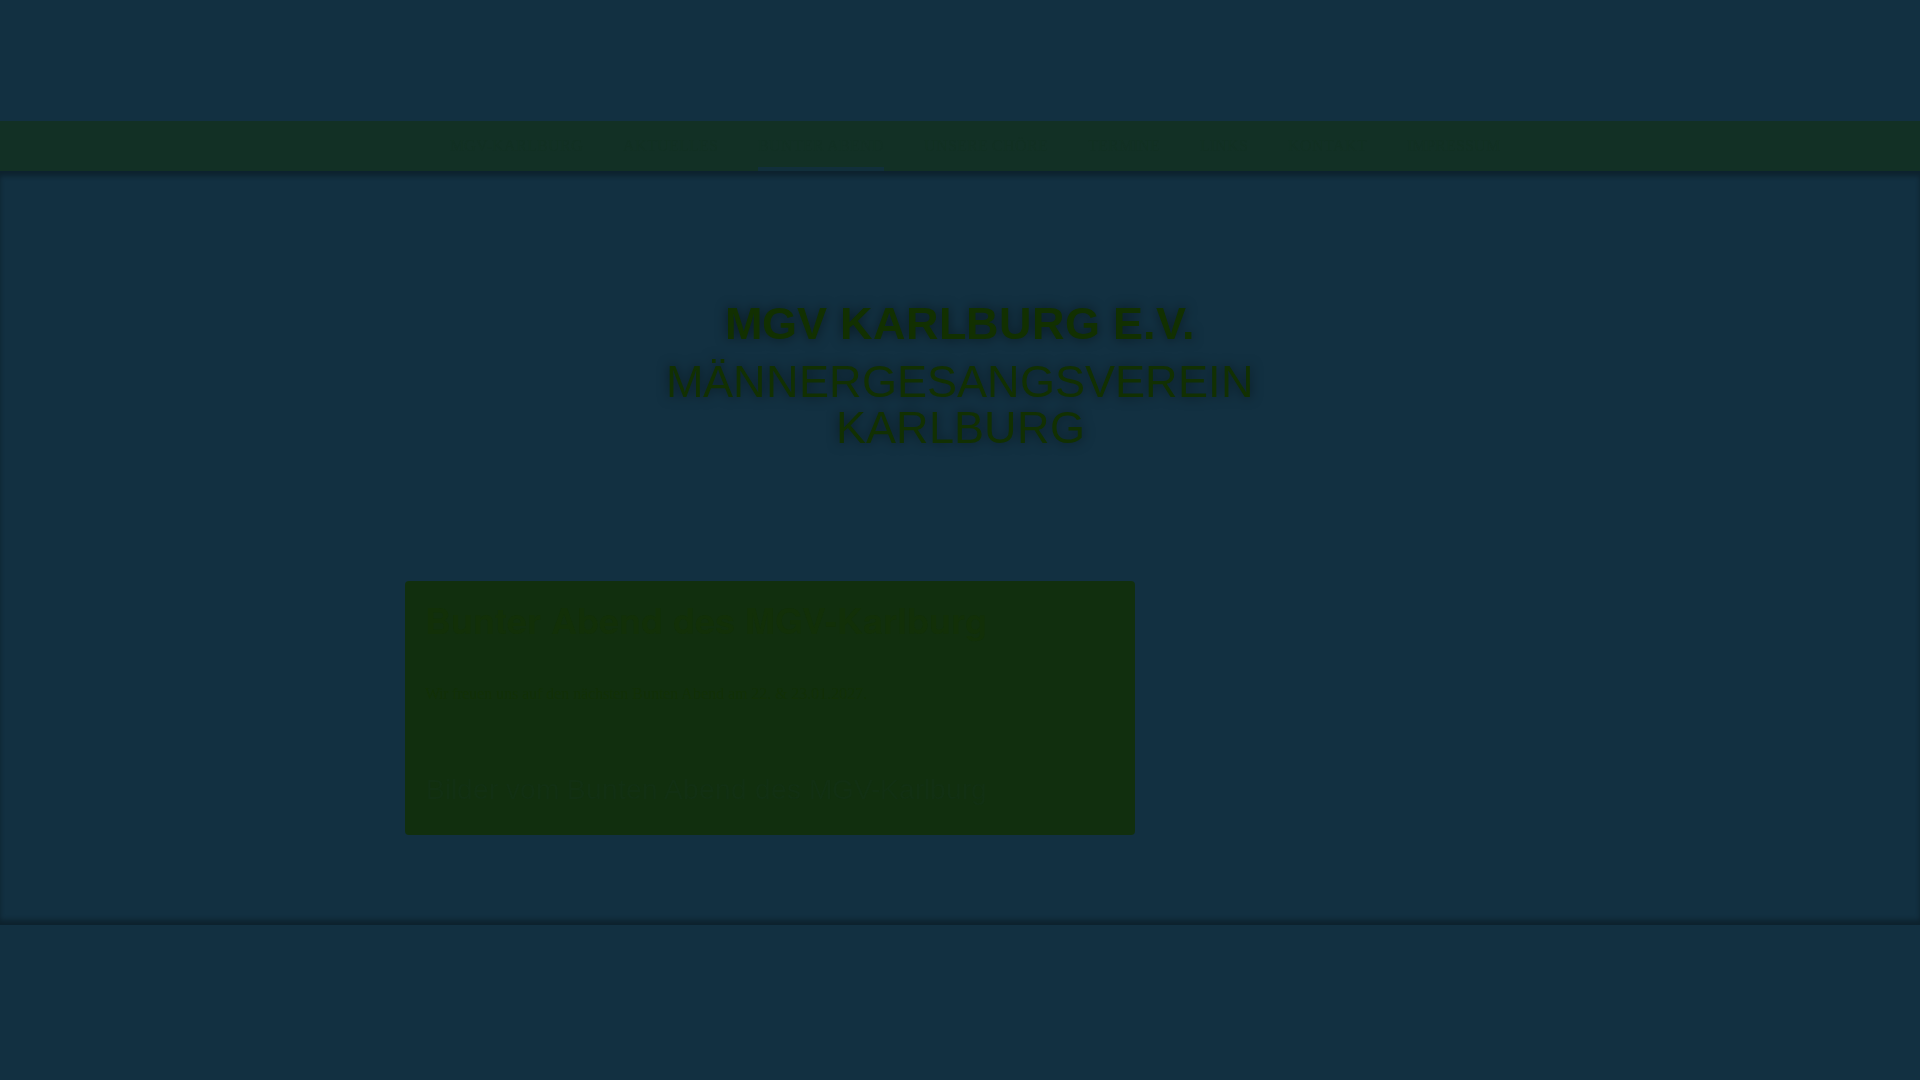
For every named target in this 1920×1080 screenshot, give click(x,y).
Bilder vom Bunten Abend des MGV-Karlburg (706, 789)
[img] (960, 60)
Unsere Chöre (986, 145)
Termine (1124, 145)
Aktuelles (670, 145)
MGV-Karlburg (516, 145)
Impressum (1453, 145)
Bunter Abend (821, 145)
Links (1224, 145)
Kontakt (1327, 145)
